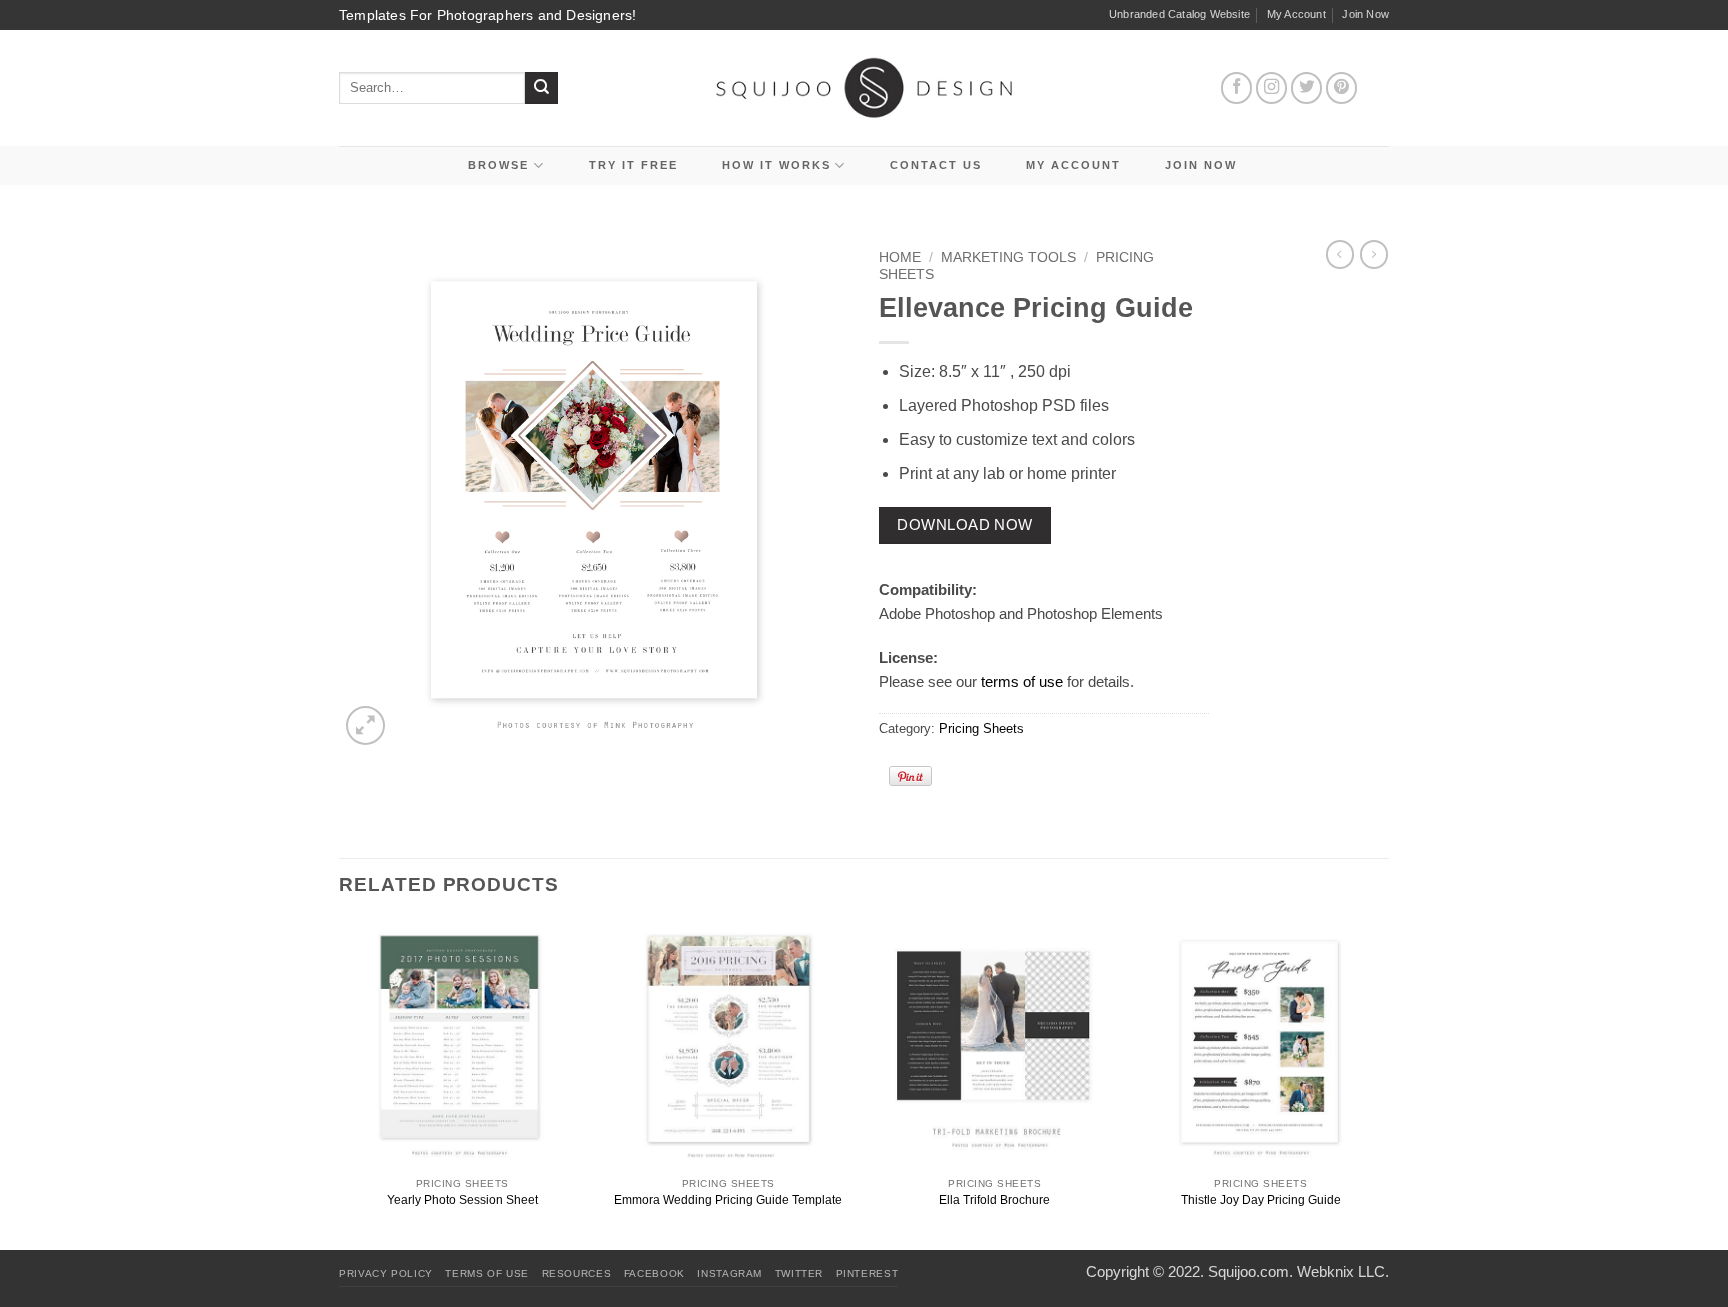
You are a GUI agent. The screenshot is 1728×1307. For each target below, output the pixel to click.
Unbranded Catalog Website (1179, 14)
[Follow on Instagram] (1272, 88)
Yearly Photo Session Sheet (462, 1200)
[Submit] (541, 88)
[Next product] (1340, 254)
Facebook (654, 1273)
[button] (365, 725)
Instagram (729, 1273)
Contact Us (936, 165)
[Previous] (340, 1084)
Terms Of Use (487, 1273)
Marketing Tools (1008, 257)
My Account (1296, 14)
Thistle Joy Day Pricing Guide (1261, 1200)
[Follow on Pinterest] (1342, 88)
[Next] (1383, 1084)
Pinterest (867, 1273)
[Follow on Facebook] (1237, 88)
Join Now (1365, 14)
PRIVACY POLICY (386, 1273)
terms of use (1022, 681)
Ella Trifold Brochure (994, 1200)
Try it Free (633, 165)
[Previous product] (1374, 254)
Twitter (799, 1273)
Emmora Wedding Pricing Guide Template (728, 1200)
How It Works (776, 165)
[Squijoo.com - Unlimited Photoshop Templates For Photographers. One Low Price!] (864, 87)
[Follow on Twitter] (1307, 88)
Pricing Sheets (981, 728)
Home (900, 257)
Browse (498, 165)
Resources (577, 1273)
